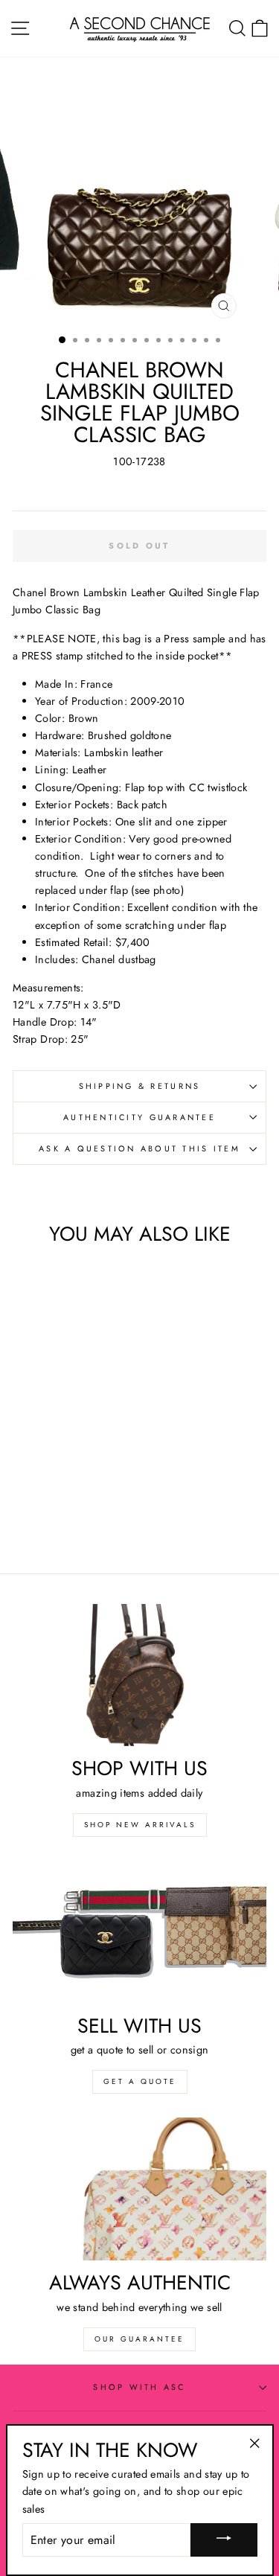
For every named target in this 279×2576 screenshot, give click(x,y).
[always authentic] (139, 2189)
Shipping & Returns (140, 1086)
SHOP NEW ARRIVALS (140, 1825)
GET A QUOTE (140, 2081)
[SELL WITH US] (139, 1932)
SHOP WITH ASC (139, 2387)
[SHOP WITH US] (139, 1675)
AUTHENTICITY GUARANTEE (139, 1117)
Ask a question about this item (139, 1148)
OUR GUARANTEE (139, 2339)
